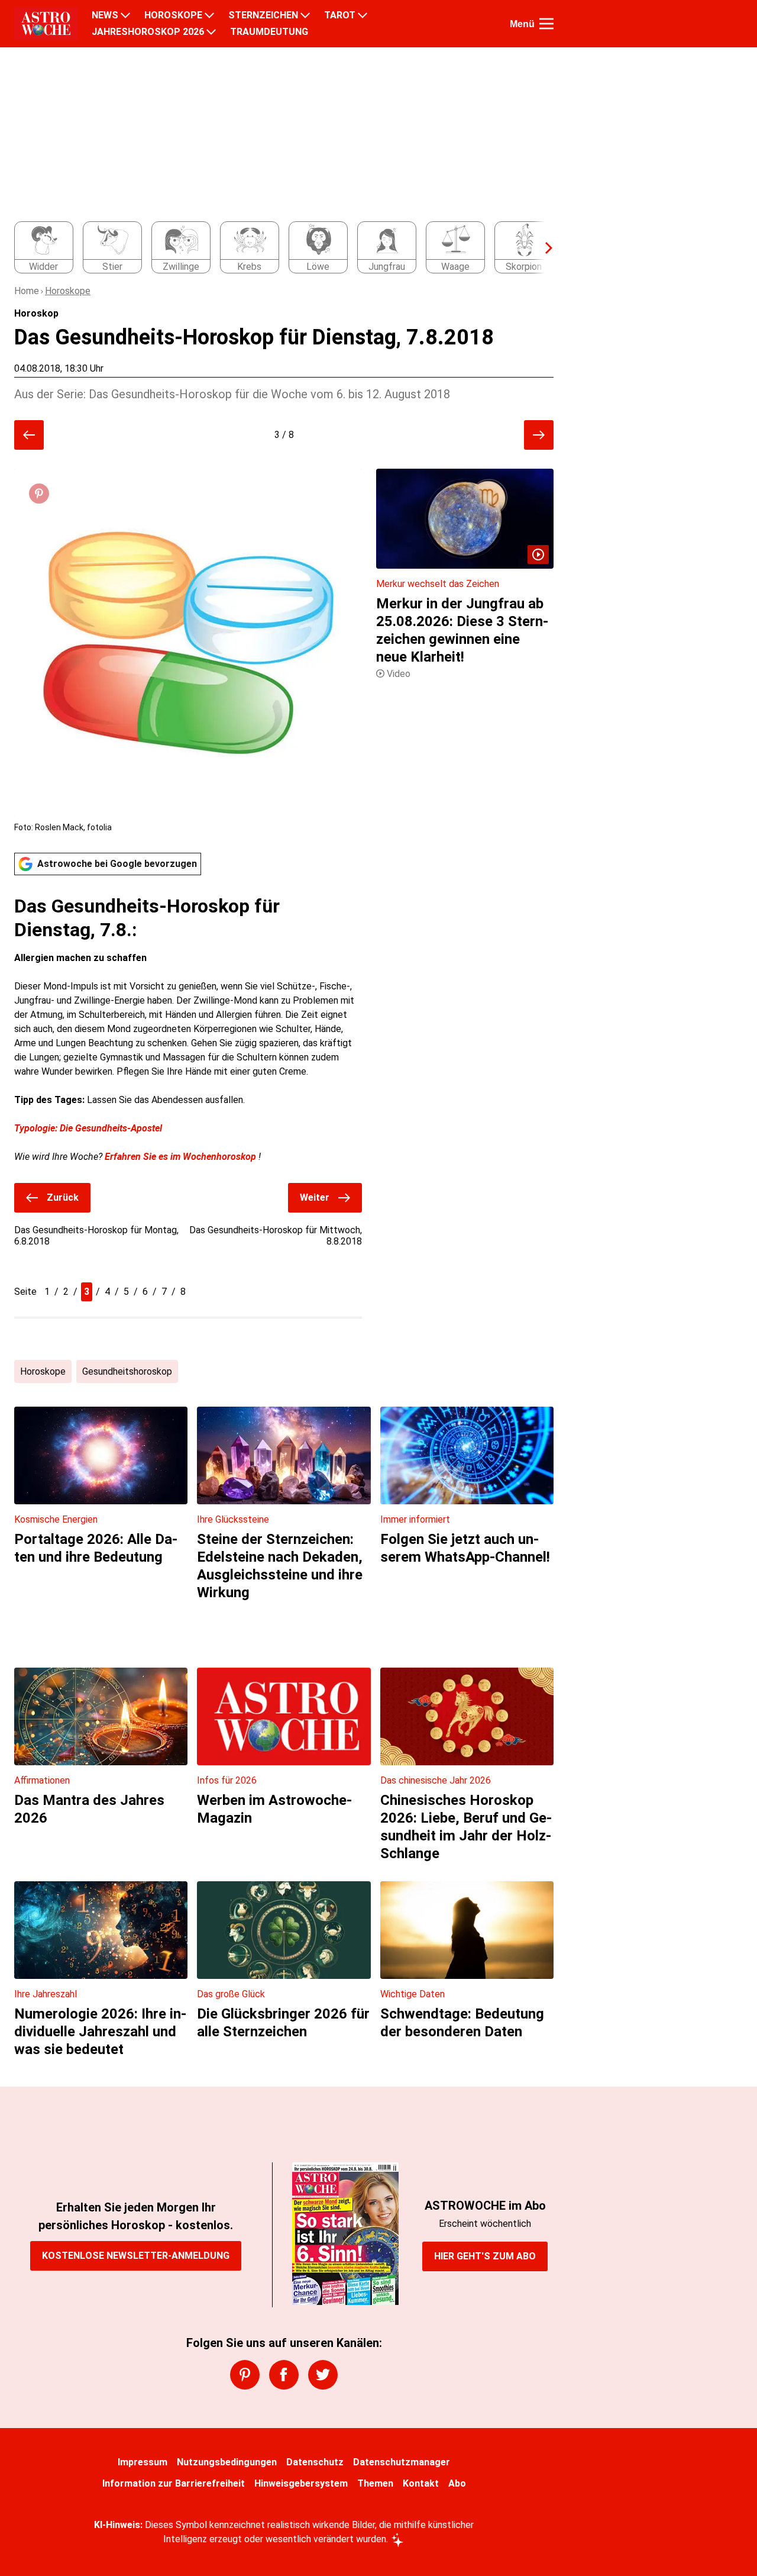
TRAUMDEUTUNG (269, 32)
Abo (457, 2483)
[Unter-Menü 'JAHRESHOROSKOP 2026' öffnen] (211, 32)
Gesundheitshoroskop (127, 1371)
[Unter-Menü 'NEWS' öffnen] (125, 15)
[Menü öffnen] (546, 24)
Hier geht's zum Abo (485, 2256)
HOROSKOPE (173, 15)
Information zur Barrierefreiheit (174, 2483)
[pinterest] (245, 2375)
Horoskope (68, 291)
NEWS (105, 15)
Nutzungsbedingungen (227, 2462)
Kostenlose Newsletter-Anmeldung (136, 2256)
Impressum (143, 2462)
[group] (277, 248)
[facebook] (284, 2375)
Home (27, 291)
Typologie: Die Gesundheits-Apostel (88, 1128)
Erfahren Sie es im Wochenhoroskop (180, 1157)
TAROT (340, 15)
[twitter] (323, 2375)
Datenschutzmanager (402, 2462)
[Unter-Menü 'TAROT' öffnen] (363, 15)
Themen (375, 2483)
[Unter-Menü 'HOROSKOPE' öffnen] (209, 15)
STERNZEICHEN (263, 15)
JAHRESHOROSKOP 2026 (148, 32)
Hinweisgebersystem (301, 2483)
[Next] (543, 248)
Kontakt (421, 2483)
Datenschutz (315, 2462)
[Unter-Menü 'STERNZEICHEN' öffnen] (305, 15)
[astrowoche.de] (46, 24)
